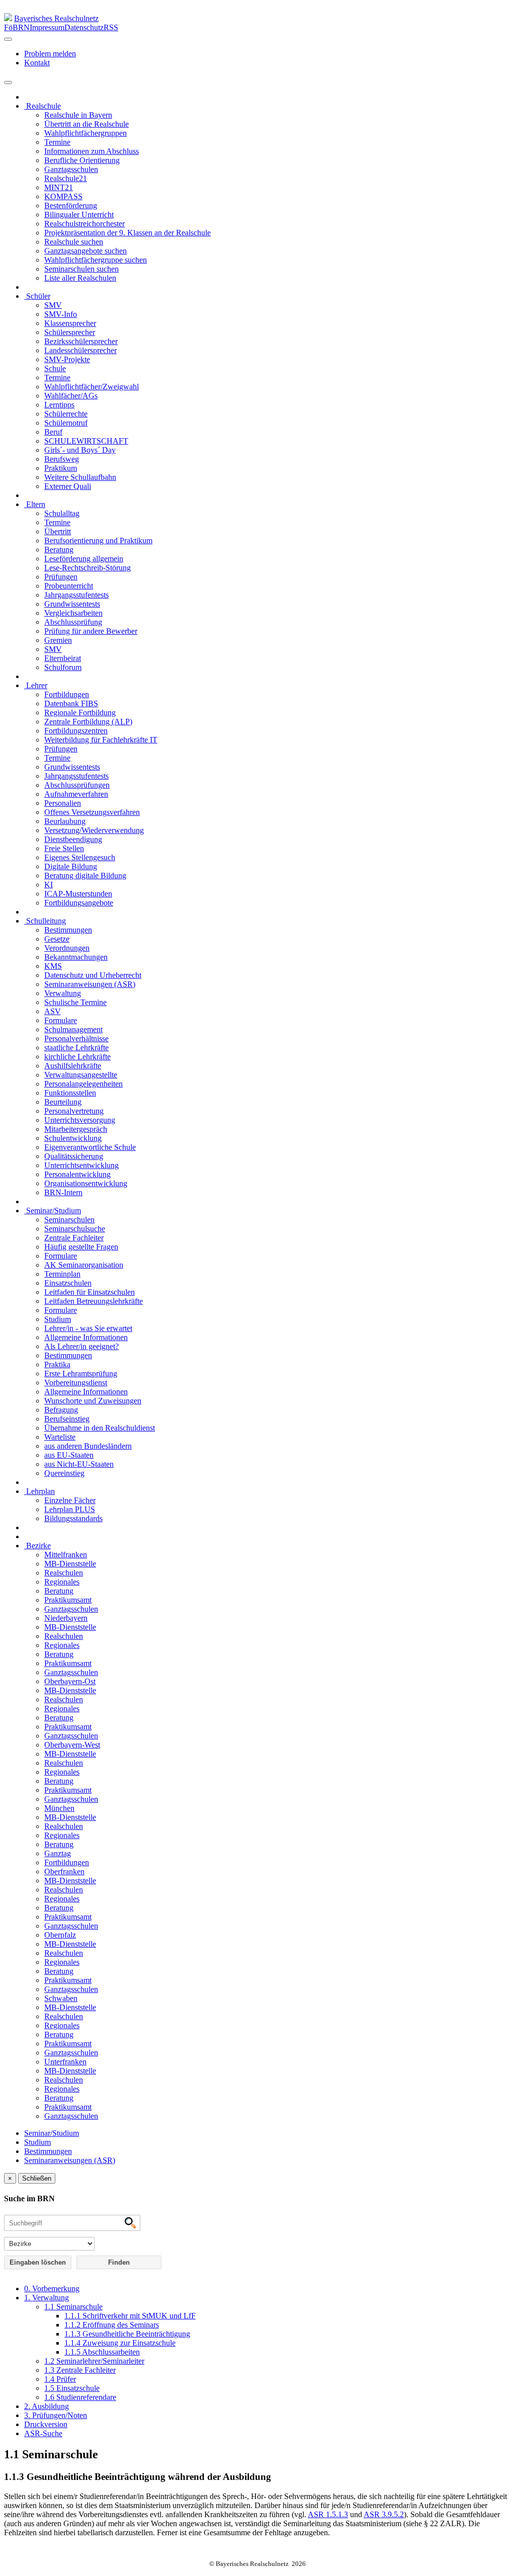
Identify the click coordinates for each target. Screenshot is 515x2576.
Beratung (59, 550)
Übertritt (58, 531)
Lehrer (36, 685)
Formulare (61, 1020)
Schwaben (61, 1998)
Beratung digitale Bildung (85, 876)
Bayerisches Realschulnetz (56, 18)
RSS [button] (111, 27)
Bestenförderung (71, 205)
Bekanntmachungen (76, 957)
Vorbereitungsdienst (76, 1383)
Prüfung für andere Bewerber (91, 631)
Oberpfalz (60, 1935)
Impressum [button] (47, 27)
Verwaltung (63, 993)
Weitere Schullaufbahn (80, 477)
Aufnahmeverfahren (76, 794)
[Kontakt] (8, 39)
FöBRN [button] (17, 27)
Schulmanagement (73, 1029)
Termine (57, 142)
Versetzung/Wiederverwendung (94, 830)
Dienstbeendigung (73, 839)
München (59, 1808)
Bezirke (37, 1546)
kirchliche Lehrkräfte (77, 1057)
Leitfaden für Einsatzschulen (90, 1292)
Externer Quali (68, 486)
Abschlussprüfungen (77, 785)
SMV (53, 305)
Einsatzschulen (68, 1283)
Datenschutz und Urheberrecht (93, 975)
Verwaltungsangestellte (81, 1075)
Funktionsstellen (70, 1093)
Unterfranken (65, 2062)
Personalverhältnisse (76, 1038)
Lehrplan (39, 1491)
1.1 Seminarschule (73, 2307)
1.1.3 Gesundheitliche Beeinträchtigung (127, 2334)
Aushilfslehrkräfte (73, 1066)
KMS (53, 966)
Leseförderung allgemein (84, 559)
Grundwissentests (72, 604)
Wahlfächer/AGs (71, 396)
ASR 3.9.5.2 (384, 2514)
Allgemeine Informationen (86, 1337)
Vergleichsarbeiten (73, 613)
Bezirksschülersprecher (81, 341)
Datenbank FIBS (71, 703)
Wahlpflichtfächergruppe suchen (96, 260)
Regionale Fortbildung (80, 713)
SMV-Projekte (67, 359)
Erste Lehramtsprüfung (81, 1374)
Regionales (62, 1582)
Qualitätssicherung (74, 1156)
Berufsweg (62, 459)
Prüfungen (61, 577)
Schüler (37, 296)
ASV (53, 1011)
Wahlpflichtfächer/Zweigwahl (92, 387)
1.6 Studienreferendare (80, 2397)
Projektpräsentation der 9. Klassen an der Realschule (127, 233)
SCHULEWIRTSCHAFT (86, 441)
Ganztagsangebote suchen (85, 251)
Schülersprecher (70, 332)
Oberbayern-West (72, 1745)
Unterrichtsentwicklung (81, 1165)
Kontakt (37, 63)
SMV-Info (61, 314)
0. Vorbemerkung (52, 2289)
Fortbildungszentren (76, 731)
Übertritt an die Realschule (87, 124)
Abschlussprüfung (73, 622)
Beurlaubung (65, 821)
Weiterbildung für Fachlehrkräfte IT (101, 740)
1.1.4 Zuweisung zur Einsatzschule (120, 2343)
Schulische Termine (75, 1002)
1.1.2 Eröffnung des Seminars (112, 2325)
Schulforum (63, 667)
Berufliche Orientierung (82, 160)
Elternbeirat (63, 658)
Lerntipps (59, 405)
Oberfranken (64, 1872)
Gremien (58, 640)
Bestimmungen (68, 930)
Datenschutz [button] (84, 27)
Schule (55, 368)
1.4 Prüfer (60, 2379)
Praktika (57, 1364)
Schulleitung (45, 921)
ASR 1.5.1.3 (328, 2514)
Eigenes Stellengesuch (80, 857)
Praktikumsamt (68, 1600)
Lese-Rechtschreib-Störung (88, 568)
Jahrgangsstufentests (76, 595)
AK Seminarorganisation (84, 1265)
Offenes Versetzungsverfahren (92, 812)
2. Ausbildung (47, 2406)
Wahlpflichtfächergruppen (85, 133)
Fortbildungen (67, 694)
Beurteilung (63, 1102)
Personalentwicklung (77, 1174)
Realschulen (64, 1573)
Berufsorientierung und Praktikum (98, 541)
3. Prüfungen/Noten (56, 2415)
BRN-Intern (63, 1192)
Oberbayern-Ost (70, 1681)
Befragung (61, 1410)
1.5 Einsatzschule (72, 2388)
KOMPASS (63, 196)
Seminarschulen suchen (81, 269)
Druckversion (46, 2424)
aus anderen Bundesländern (88, 1446)
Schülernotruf (66, 423)
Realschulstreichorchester (84, 224)
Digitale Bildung (71, 866)
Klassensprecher (70, 323)
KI (49, 885)
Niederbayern (66, 1618)
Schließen (37, 2178)
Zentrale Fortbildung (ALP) (88, 722)
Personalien (63, 803)
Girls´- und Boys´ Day (80, 450)
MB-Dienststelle (70, 1564)
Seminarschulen (69, 1220)
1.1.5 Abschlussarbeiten (102, 2352)
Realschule (42, 106)
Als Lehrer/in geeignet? (81, 1346)
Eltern (35, 504)
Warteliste (60, 1437)
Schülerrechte (66, 414)
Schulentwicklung (73, 1138)
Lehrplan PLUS (70, 1509)
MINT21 (59, 187)
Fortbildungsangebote (79, 903)
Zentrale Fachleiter (74, 1238)
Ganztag (58, 1853)
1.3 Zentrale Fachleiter (80, 2370)
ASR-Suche (43, 2433)
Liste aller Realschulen (80, 278)
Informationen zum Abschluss (92, 151)
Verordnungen (67, 948)
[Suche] (8, 82)
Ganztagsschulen (71, 169)
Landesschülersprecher (80, 350)
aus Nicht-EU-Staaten (79, 1464)
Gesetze (57, 939)
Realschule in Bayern (78, 115)
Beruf (53, 432)
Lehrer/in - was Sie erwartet (88, 1328)
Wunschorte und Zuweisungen (93, 1401)
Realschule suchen (74, 242)
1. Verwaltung (47, 2298)
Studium (58, 1319)
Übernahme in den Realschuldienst (100, 1428)
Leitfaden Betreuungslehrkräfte (94, 1301)
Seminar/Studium (53, 1211)
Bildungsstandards (73, 1518)
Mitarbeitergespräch (76, 1129)
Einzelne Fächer (70, 1500)
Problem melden (50, 54)
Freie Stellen (64, 848)
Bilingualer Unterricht (79, 215)
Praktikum (61, 468)
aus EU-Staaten (69, 1455)
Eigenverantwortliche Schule (90, 1147)
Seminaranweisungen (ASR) (90, 984)
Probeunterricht (69, 586)
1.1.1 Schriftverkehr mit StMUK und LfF (130, 2316)
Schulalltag (62, 513)
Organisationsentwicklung (86, 1183)
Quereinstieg (64, 1473)
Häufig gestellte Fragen (81, 1247)
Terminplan (62, 1274)
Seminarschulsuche (75, 1229)
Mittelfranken (66, 1555)
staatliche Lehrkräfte (76, 1048)
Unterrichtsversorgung (80, 1120)
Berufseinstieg (67, 1419)
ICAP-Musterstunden (78, 894)
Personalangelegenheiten (83, 1084)
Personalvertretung (74, 1111)
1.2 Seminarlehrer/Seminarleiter (94, 2361)
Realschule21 (66, 178)
